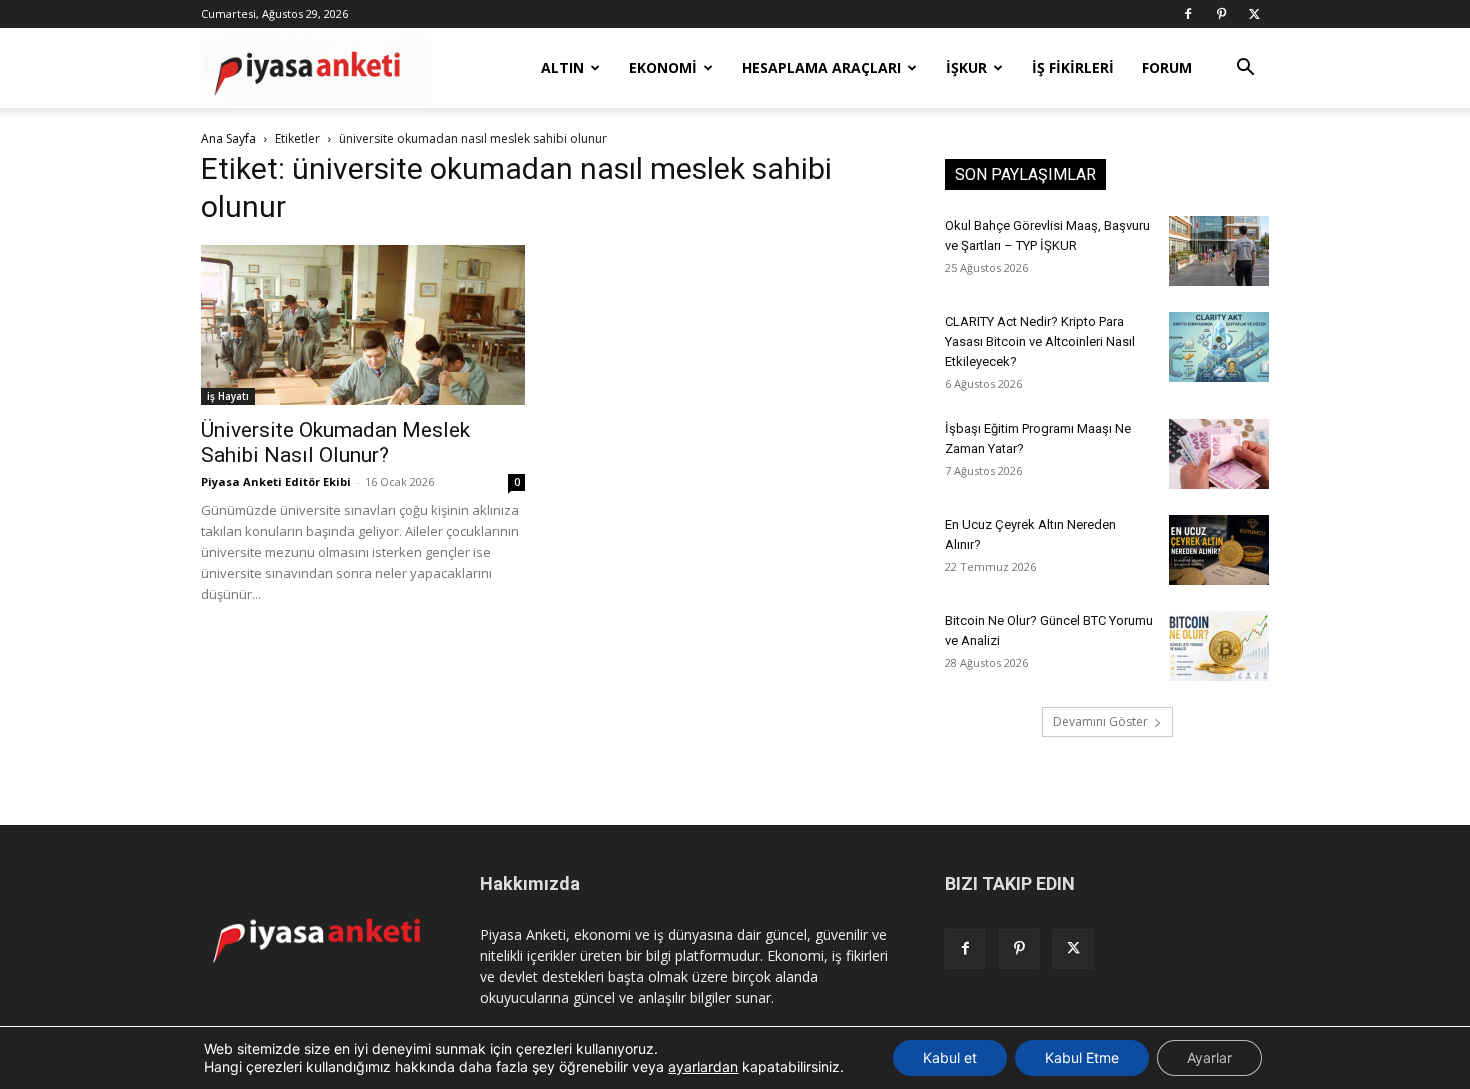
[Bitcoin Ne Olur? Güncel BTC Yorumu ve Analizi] (1219, 646)
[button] (1245, 69)
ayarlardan (703, 1066)
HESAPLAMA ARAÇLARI (821, 67)
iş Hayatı (228, 396)
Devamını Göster (1100, 721)
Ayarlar (1209, 1057)
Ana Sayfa (228, 138)
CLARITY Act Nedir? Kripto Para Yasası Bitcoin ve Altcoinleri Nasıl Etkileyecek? (1040, 341)
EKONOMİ (663, 67)
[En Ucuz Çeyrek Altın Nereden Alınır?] (1219, 550)
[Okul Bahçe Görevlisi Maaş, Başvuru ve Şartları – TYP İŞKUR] (1219, 251)
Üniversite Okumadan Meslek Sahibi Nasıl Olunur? (335, 442)
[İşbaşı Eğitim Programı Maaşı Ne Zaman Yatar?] (1219, 454)
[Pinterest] (1221, 14)
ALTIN (562, 67)
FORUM (1167, 67)
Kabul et (950, 1057)
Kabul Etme (1082, 1057)
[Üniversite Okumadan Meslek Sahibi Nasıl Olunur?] (363, 325)
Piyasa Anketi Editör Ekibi (276, 481)
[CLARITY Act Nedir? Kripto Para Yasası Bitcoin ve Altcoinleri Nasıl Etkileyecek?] (1219, 347)
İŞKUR (966, 67)
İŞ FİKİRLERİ (1073, 67)
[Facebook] (1188, 14)
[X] (1254, 14)
